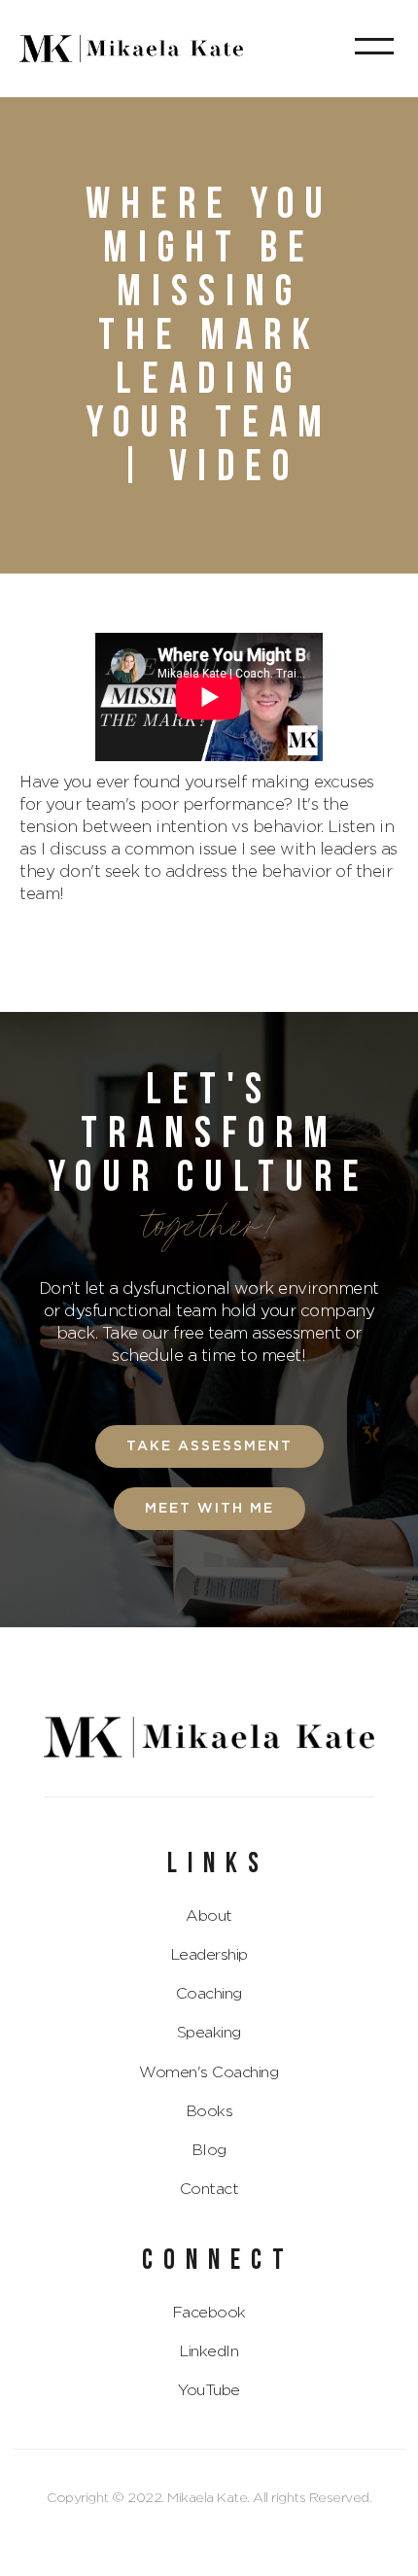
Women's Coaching (209, 2072)
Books (209, 2111)
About (209, 1916)
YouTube (209, 2390)
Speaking (209, 2033)
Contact (209, 2189)
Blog (209, 2150)
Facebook (209, 2313)
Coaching (209, 1994)
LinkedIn (209, 2351)
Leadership (209, 1955)
